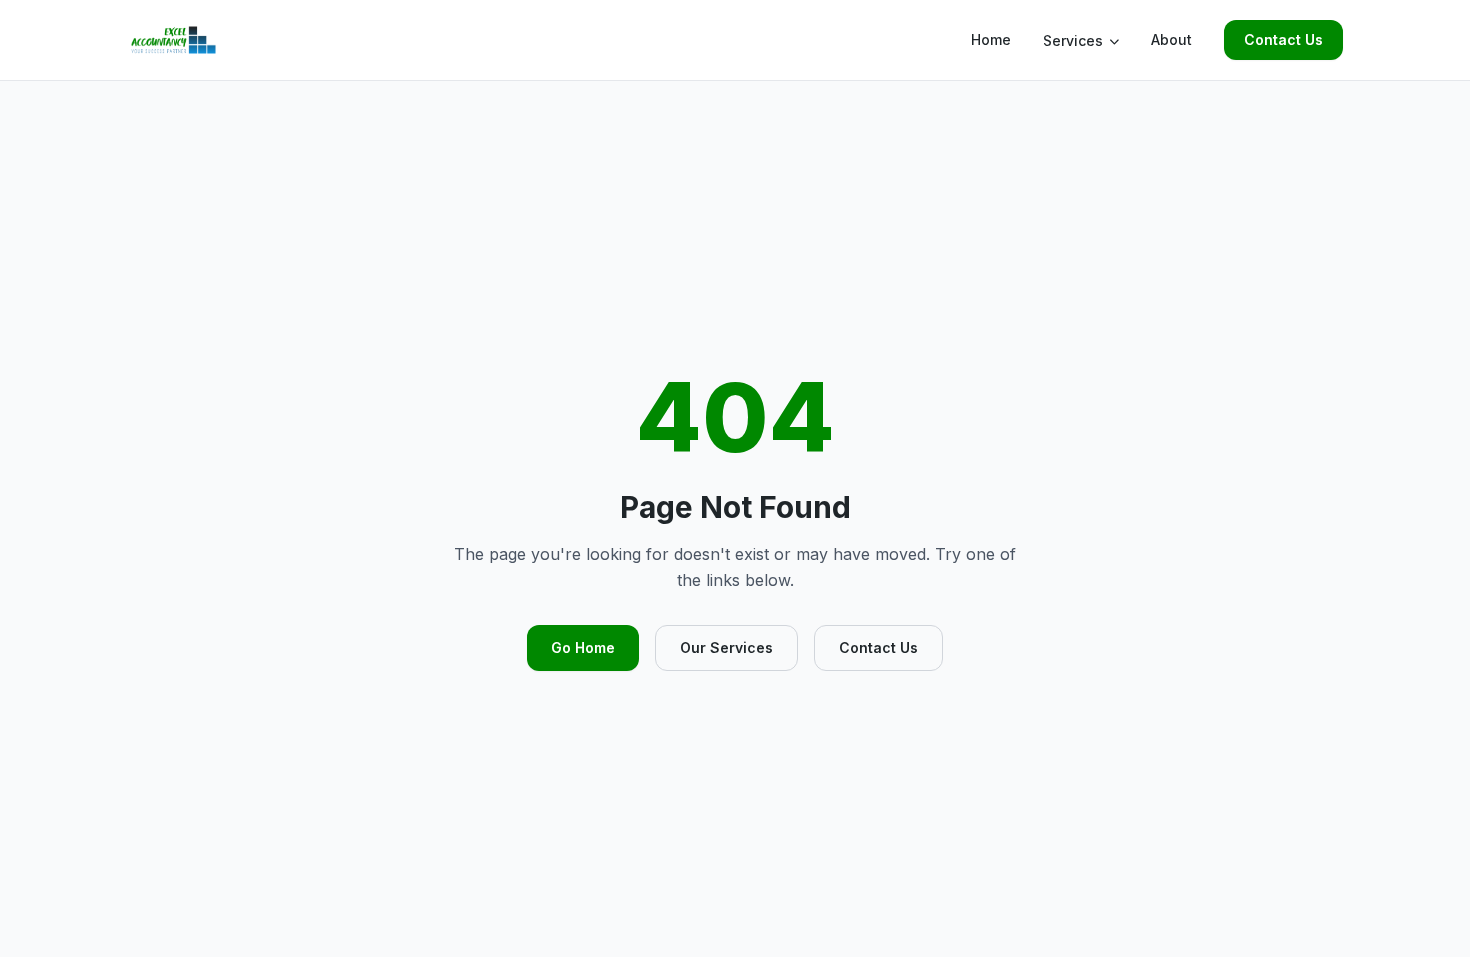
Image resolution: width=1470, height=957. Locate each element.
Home (991, 39)
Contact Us (1283, 39)
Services (1073, 40)
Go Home (583, 647)
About (1171, 39)
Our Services (726, 647)
